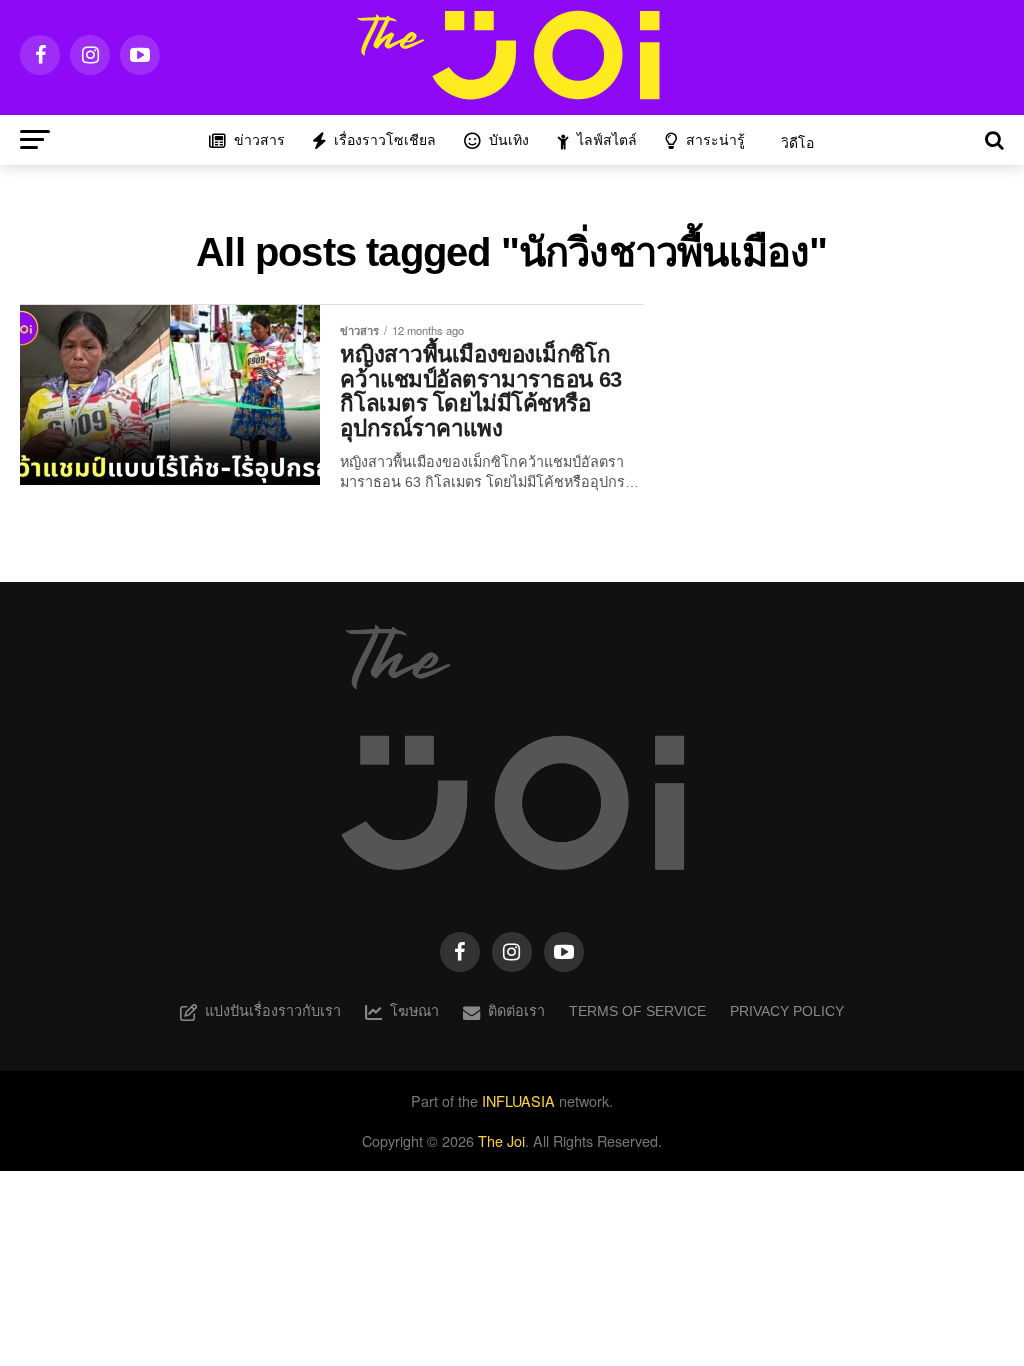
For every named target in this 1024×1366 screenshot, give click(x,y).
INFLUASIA (518, 1100)
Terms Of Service (637, 1011)
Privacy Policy (787, 1011)
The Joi (501, 1140)
